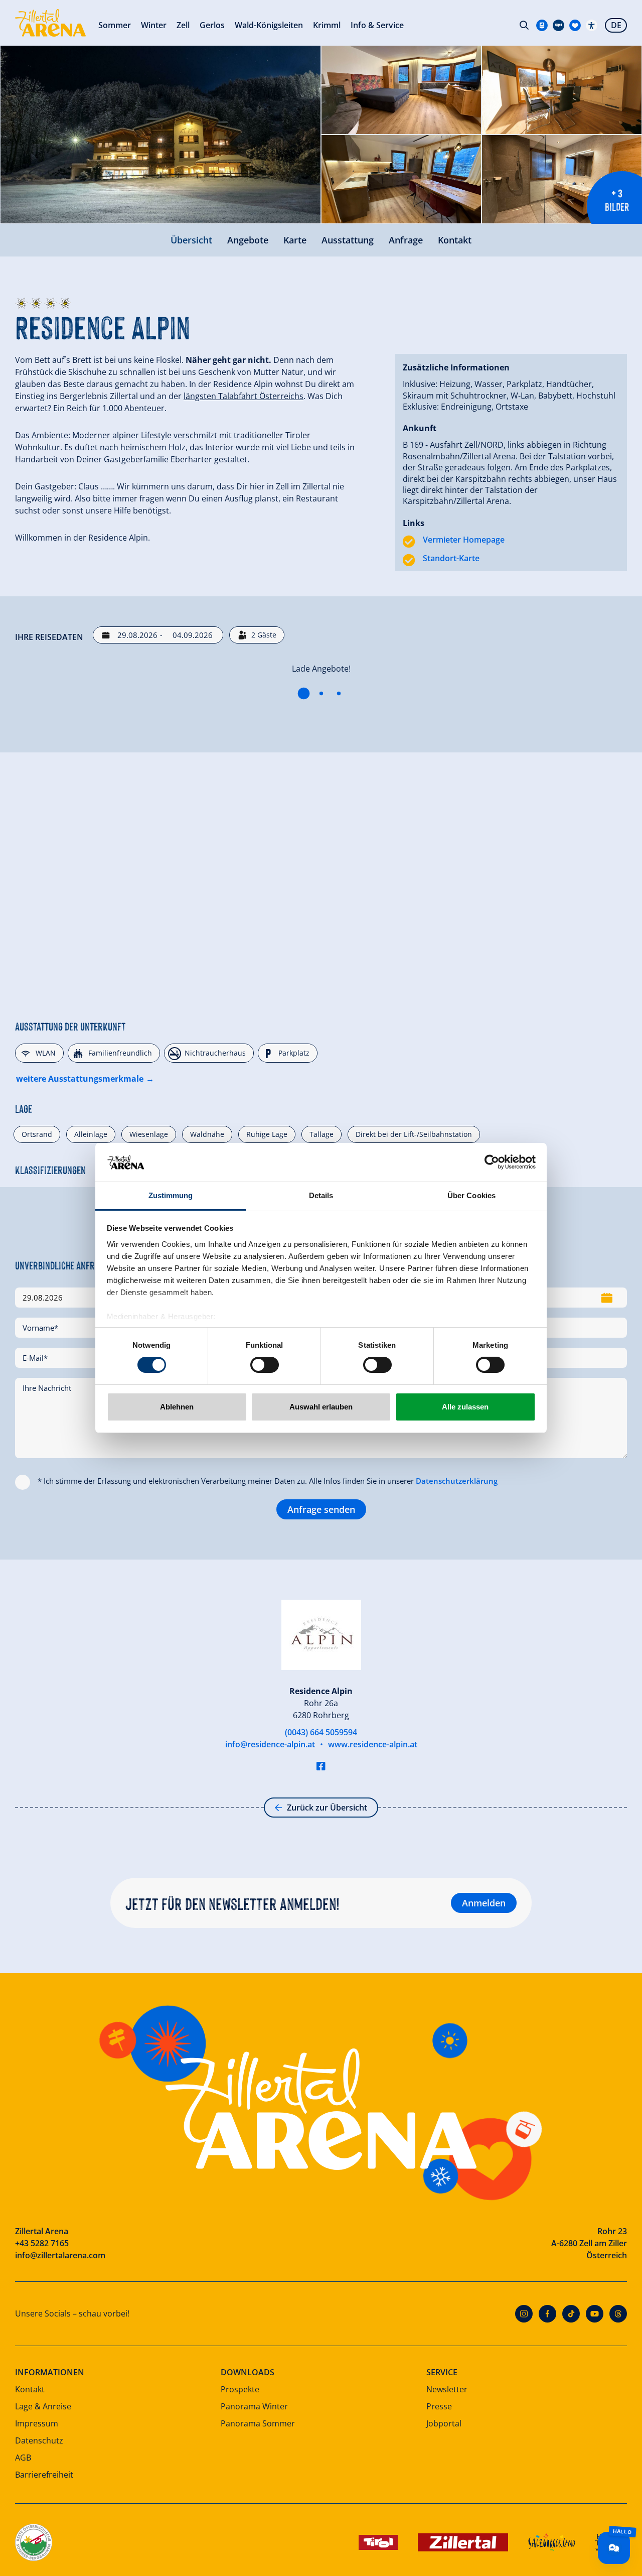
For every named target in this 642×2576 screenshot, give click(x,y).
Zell (183, 25)
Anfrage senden (321, 1509)
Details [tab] (321, 1195)
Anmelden (484, 1903)
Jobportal (444, 2423)
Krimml (327, 25)
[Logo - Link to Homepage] (50, 23)
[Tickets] (542, 25)
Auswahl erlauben (321, 1407)
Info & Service (377, 25)
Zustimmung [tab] (171, 1195)
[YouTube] (595, 2314)
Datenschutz (39, 2440)
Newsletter (447, 2389)
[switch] (265, 1365)
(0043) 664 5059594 (321, 1732)
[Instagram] (524, 2314)
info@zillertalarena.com (60, 2255)
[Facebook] (547, 2314)
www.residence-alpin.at (373, 1744)
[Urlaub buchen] (575, 25)
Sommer (115, 25)
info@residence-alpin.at (270, 1744)
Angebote (248, 240)
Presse (439, 2406)
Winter (154, 25)
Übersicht (191, 240)
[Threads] (618, 2314)
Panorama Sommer (258, 2423)
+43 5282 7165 (42, 2243)
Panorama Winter (254, 2406)
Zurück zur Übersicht (327, 1808)
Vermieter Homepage (464, 540)
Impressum (37, 2423)
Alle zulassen (465, 1407)
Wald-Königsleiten (269, 25)
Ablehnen (177, 1407)
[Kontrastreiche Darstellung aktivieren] (592, 25)
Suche (524, 25)
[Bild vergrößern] (160, 135)
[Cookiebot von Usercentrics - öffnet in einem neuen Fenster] (492, 1162)
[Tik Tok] (571, 2314)
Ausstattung (348, 240)
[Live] (558, 25)
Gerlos (212, 25)
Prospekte (240, 2389)
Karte (295, 240)
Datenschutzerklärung (457, 1481)
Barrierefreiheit (44, 2475)
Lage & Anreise (43, 2406)
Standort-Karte (451, 558)
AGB (23, 2458)
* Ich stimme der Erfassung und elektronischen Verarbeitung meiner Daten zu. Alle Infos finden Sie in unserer (268, 1481)
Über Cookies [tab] (471, 1195)
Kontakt (455, 240)
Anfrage (406, 240)
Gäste (264, 635)
